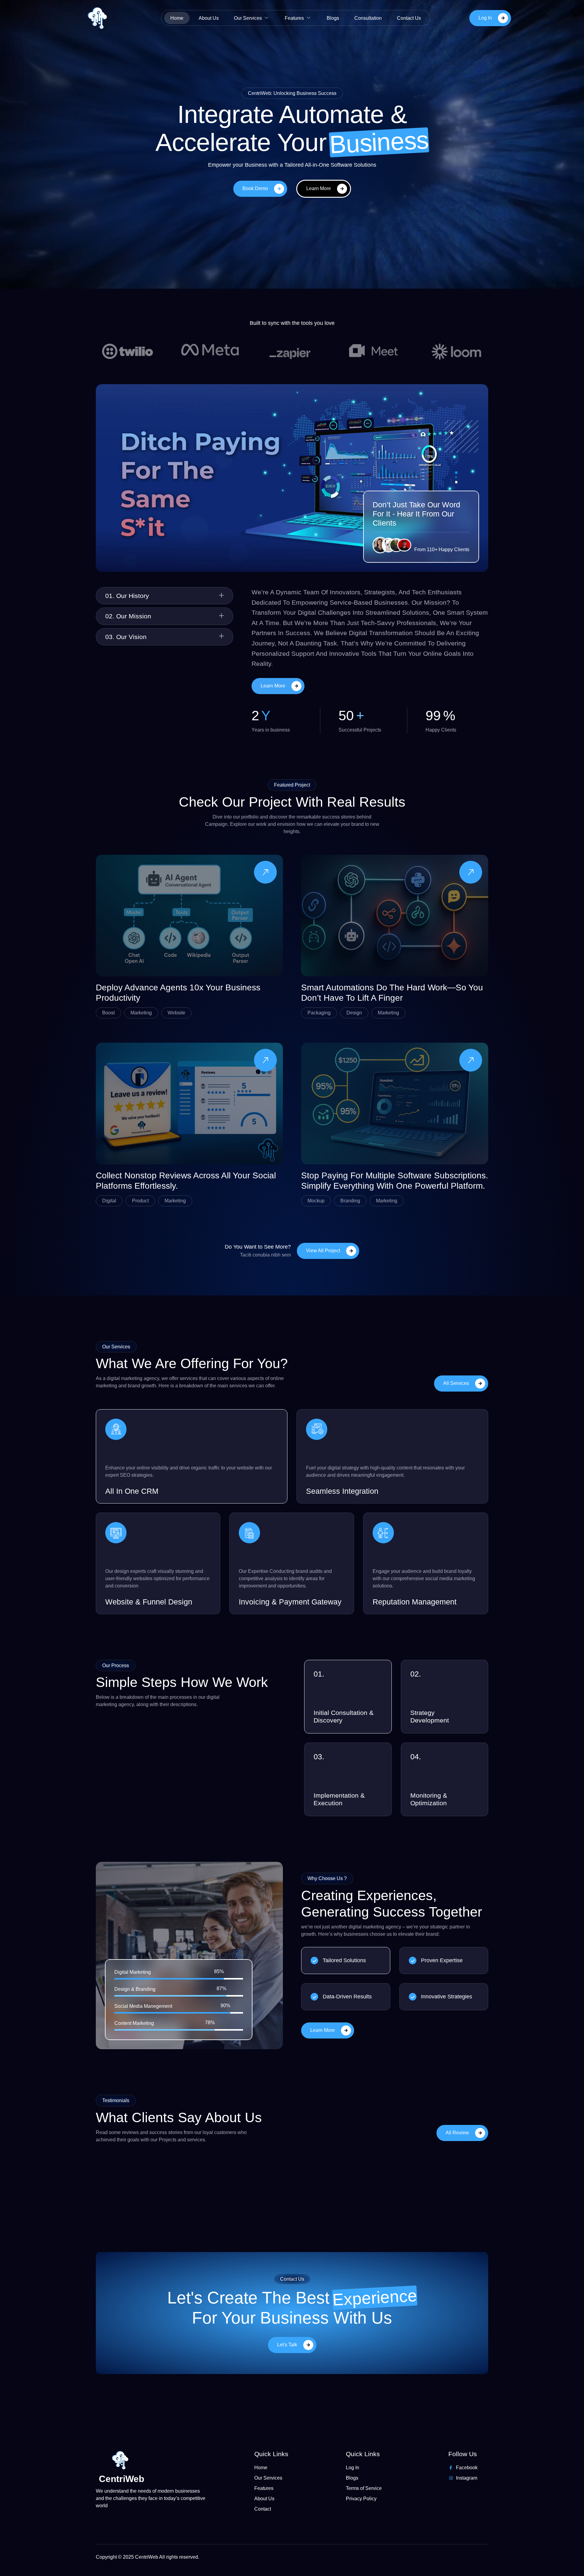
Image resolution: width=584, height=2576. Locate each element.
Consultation (368, 18)
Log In (485, 18)
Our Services (248, 18)
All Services (456, 1383)
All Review (457, 2133)
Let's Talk (287, 2344)
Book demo (255, 188)
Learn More (319, 188)
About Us (209, 18)
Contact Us (409, 18)
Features (294, 18)
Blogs (333, 18)
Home (177, 18)
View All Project (323, 1251)
